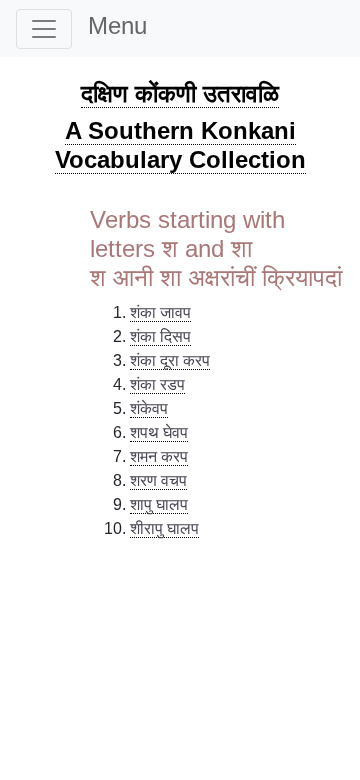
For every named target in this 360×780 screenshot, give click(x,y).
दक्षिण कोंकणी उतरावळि (180, 93)
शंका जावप (160, 312)
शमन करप (159, 456)
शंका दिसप (160, 336)
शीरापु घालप (164, 528)
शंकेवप (149, 408)
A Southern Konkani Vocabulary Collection (180, 145)
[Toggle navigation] (44, 29)
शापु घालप (159, 504)
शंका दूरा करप (170, 360)
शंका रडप (157, 384)
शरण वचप (158, 480)
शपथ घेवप (159, 432)
